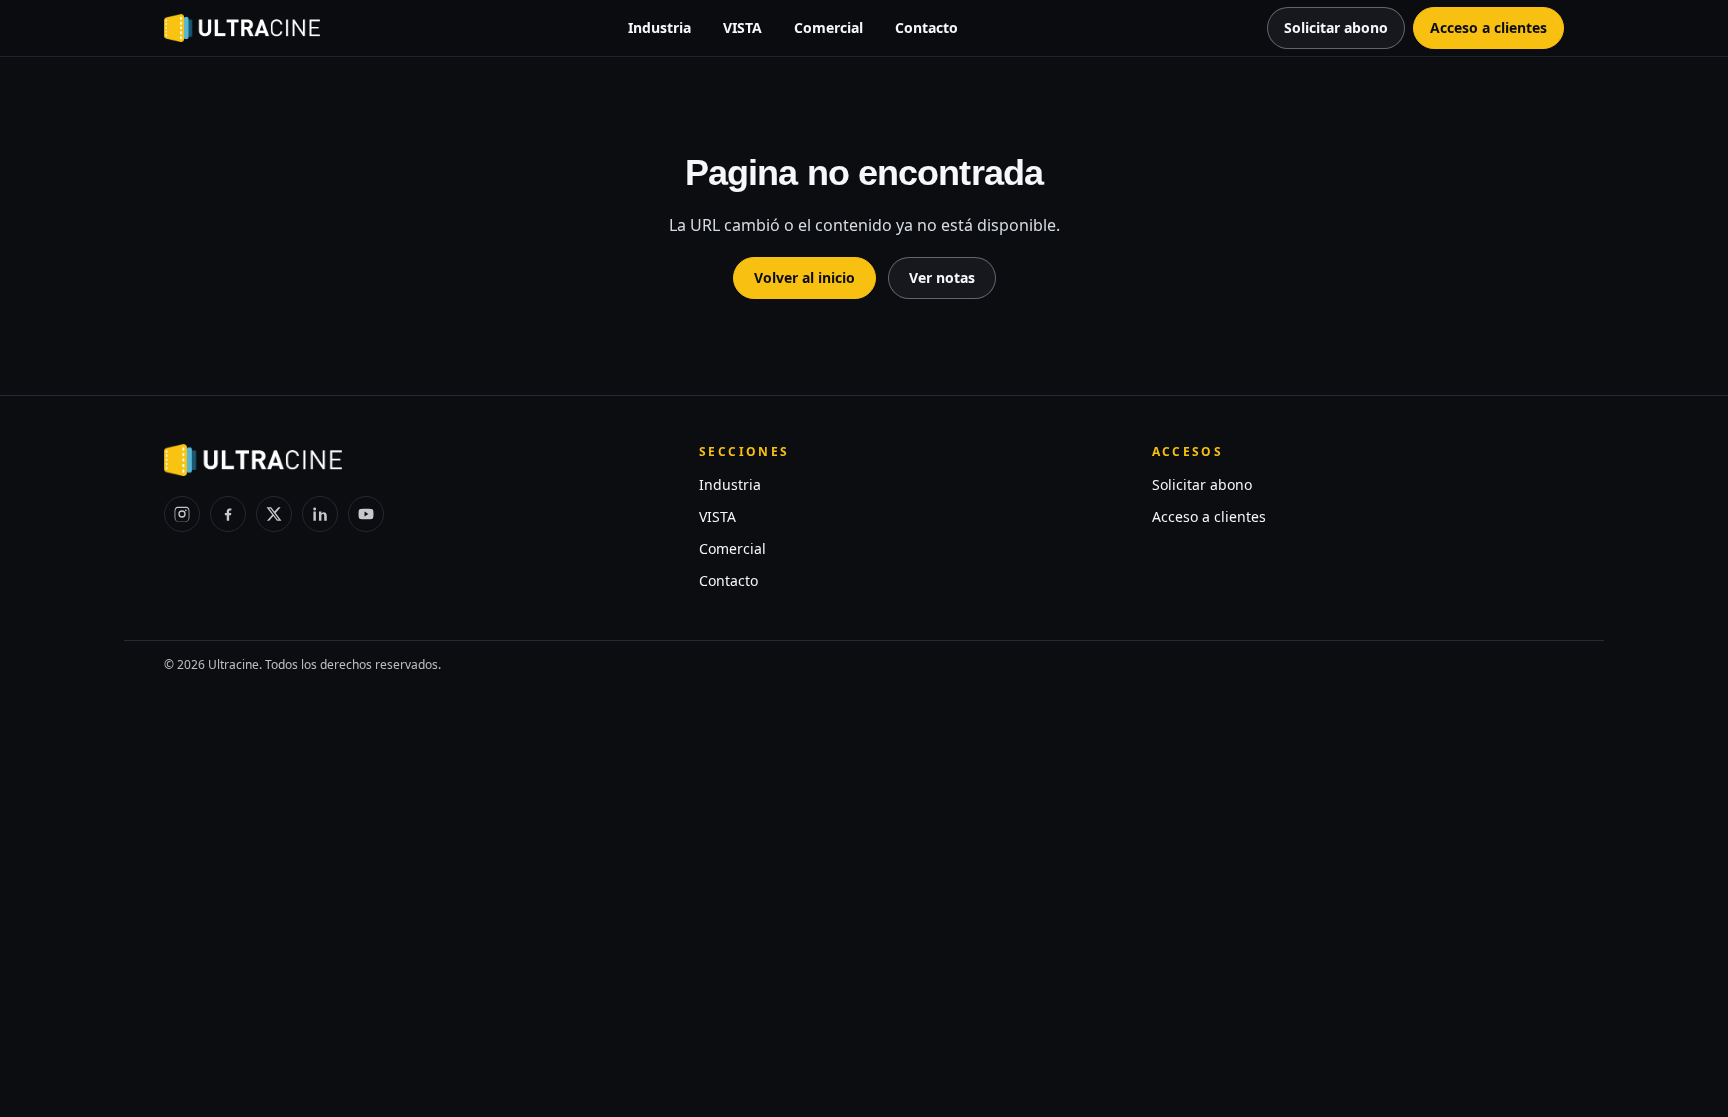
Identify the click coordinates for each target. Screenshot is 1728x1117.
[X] (274, 514)
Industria (659, 27)
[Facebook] (228, 514)
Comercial (828, 27)
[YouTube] (366, 514)
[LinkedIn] (320, 514)
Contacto (926, 27)
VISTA (742, 27)
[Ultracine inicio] (242, 28)
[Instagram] (182, 514)
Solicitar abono (1202, 484)
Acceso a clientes (1209, 516)
